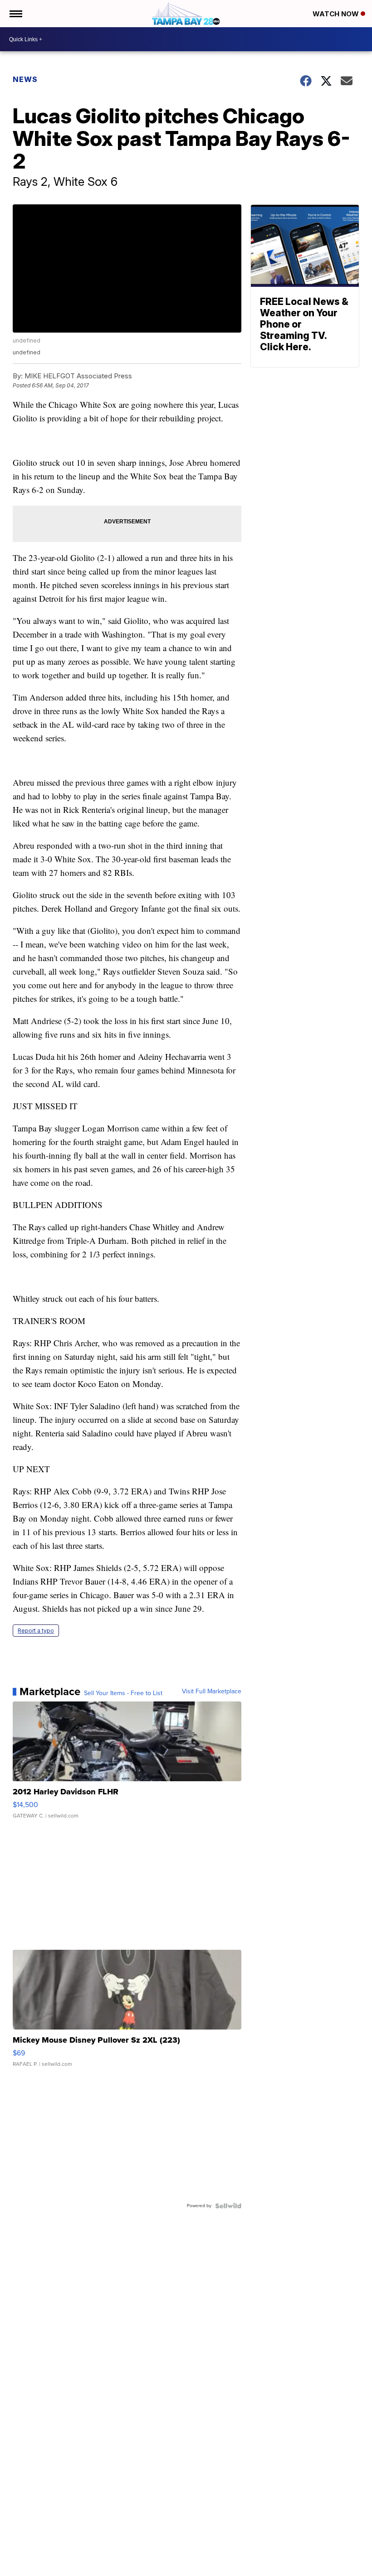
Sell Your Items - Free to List (123, 1693)
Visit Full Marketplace (212, 1692)
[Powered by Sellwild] (228, 2206)
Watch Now (337, 14)
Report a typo (36, 1631)
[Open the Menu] (15, 14)
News (25, 79)
